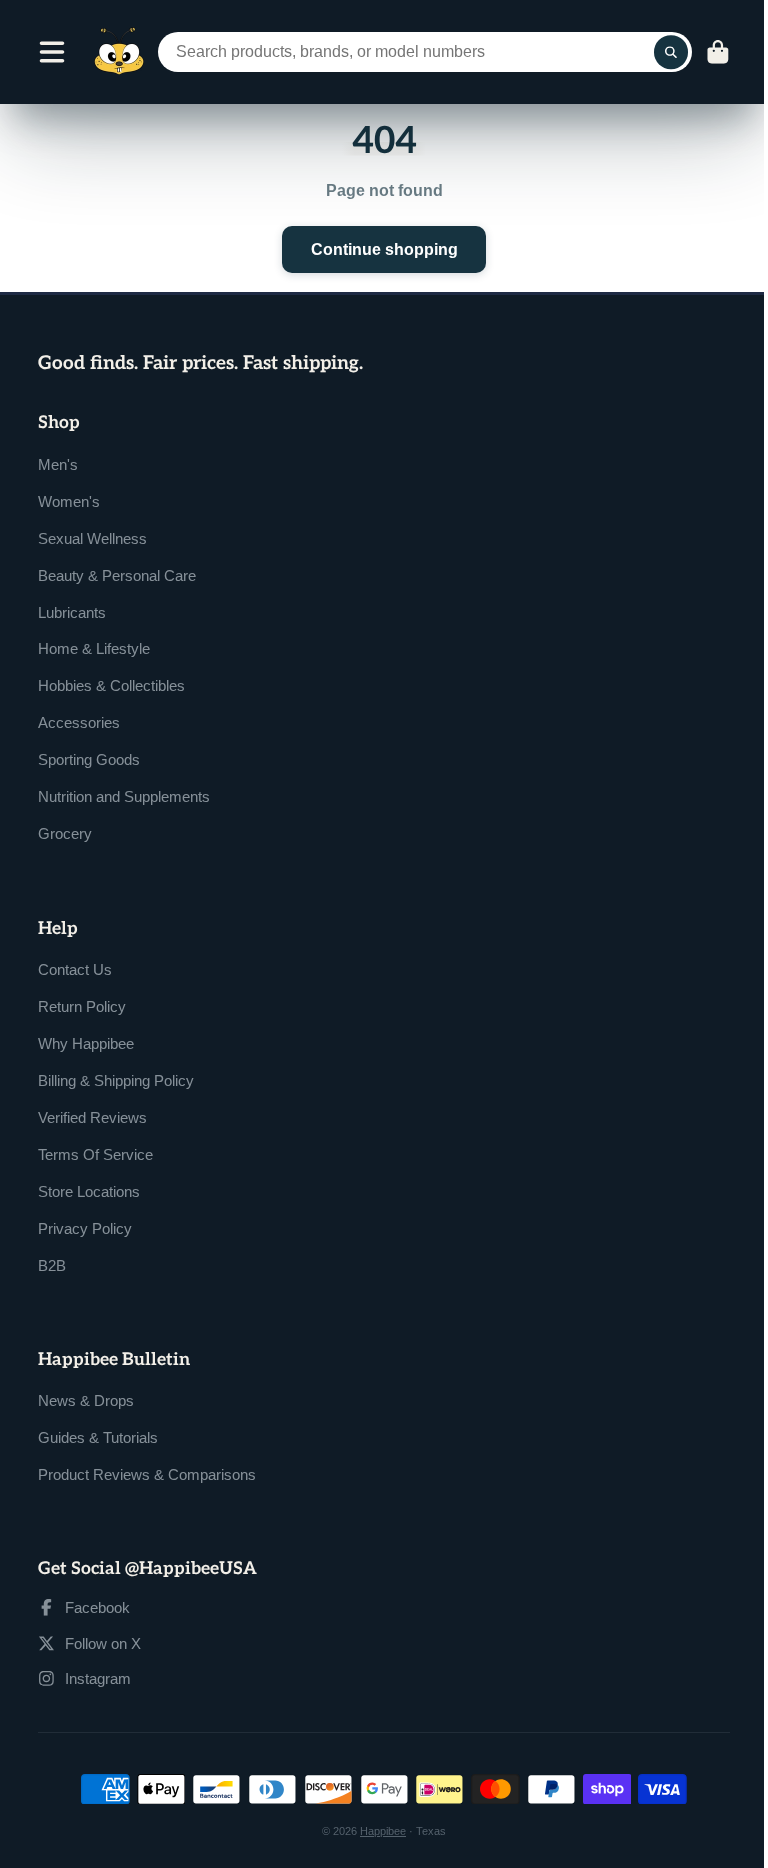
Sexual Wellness (92, 538)
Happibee (383, 1831)
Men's (58, 464)
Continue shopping (384, 249)
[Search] (671, 52)
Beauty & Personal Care (117, 575)
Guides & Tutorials (98, 1437)
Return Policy (82, 1006)
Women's (69, 501)
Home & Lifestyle (94, 648)
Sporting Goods (89, 759)
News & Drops (86, 1400)
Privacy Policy (85, 1228)
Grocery (65, 833)
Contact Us (75, 969)
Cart (718, 52)
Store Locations (89, 1191)
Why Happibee (86, 1043)
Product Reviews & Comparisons (147, 1474)
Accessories (79, 722)
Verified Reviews (92, 1117)
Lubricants (72, 612)
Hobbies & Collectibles (111, 685)
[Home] (119, 52)
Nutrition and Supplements (124, 796)
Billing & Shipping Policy (116, 1080)
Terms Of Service (95, 1154)
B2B (52, 1265)
